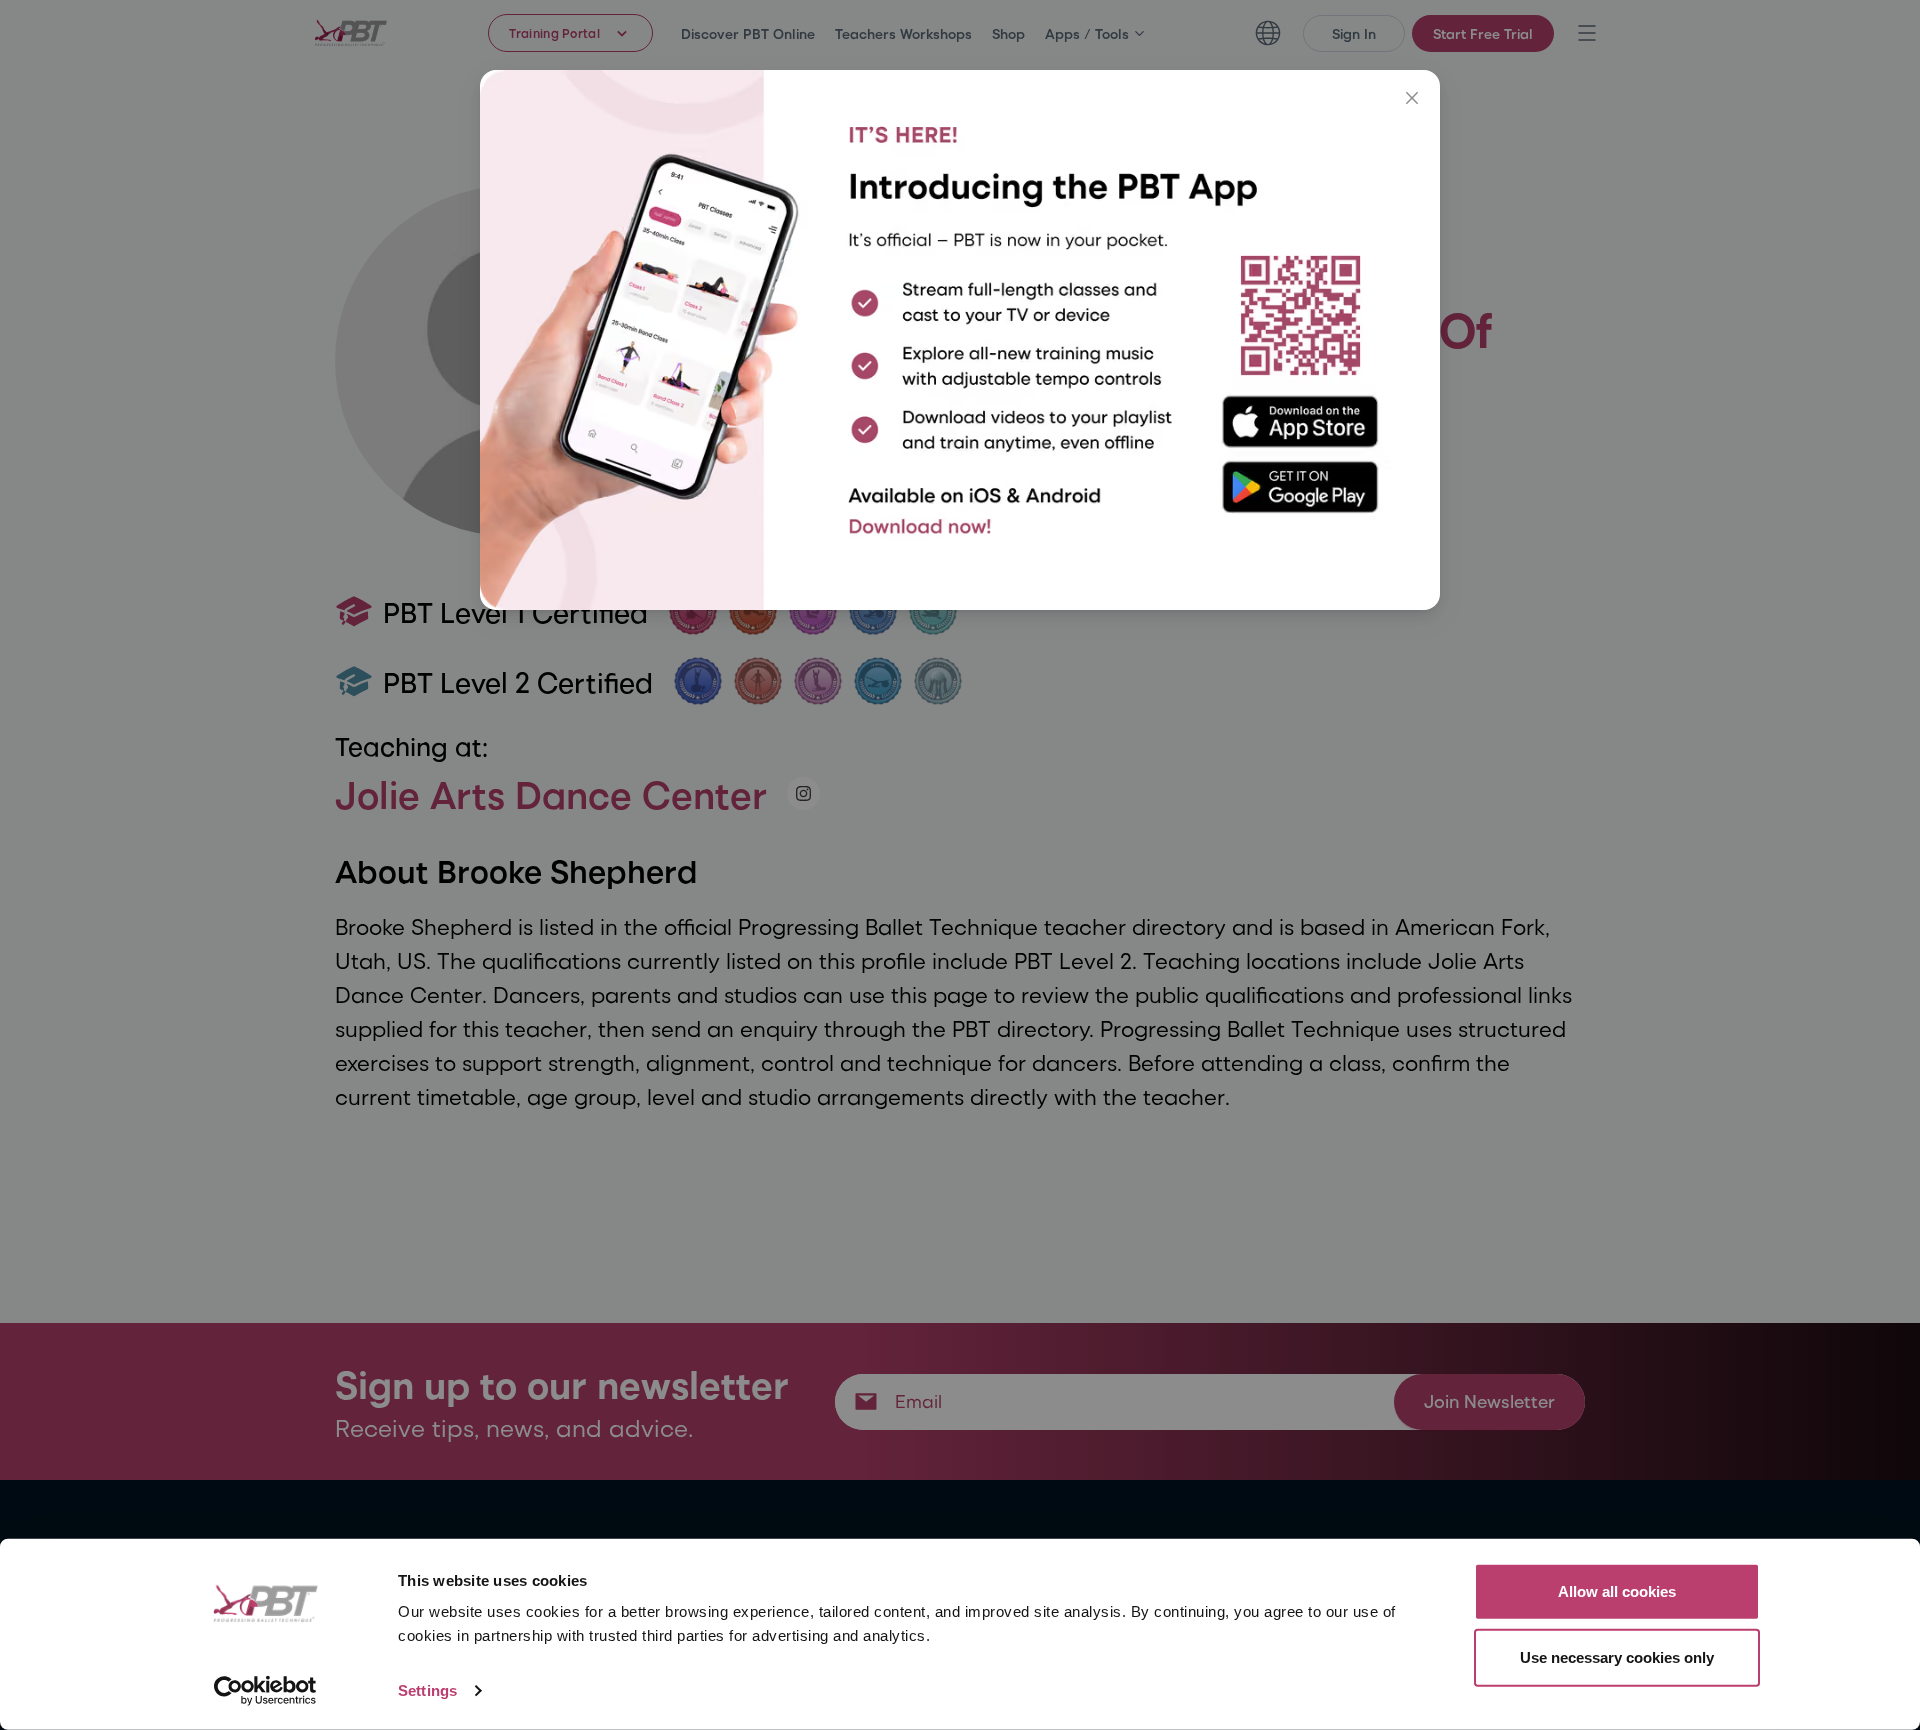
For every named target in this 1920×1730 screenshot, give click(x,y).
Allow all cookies (1617, 1591)
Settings (427, 1690)
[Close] (1412, 98)
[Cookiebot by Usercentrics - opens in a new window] (265, 1691)
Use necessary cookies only (1617, 1656)
